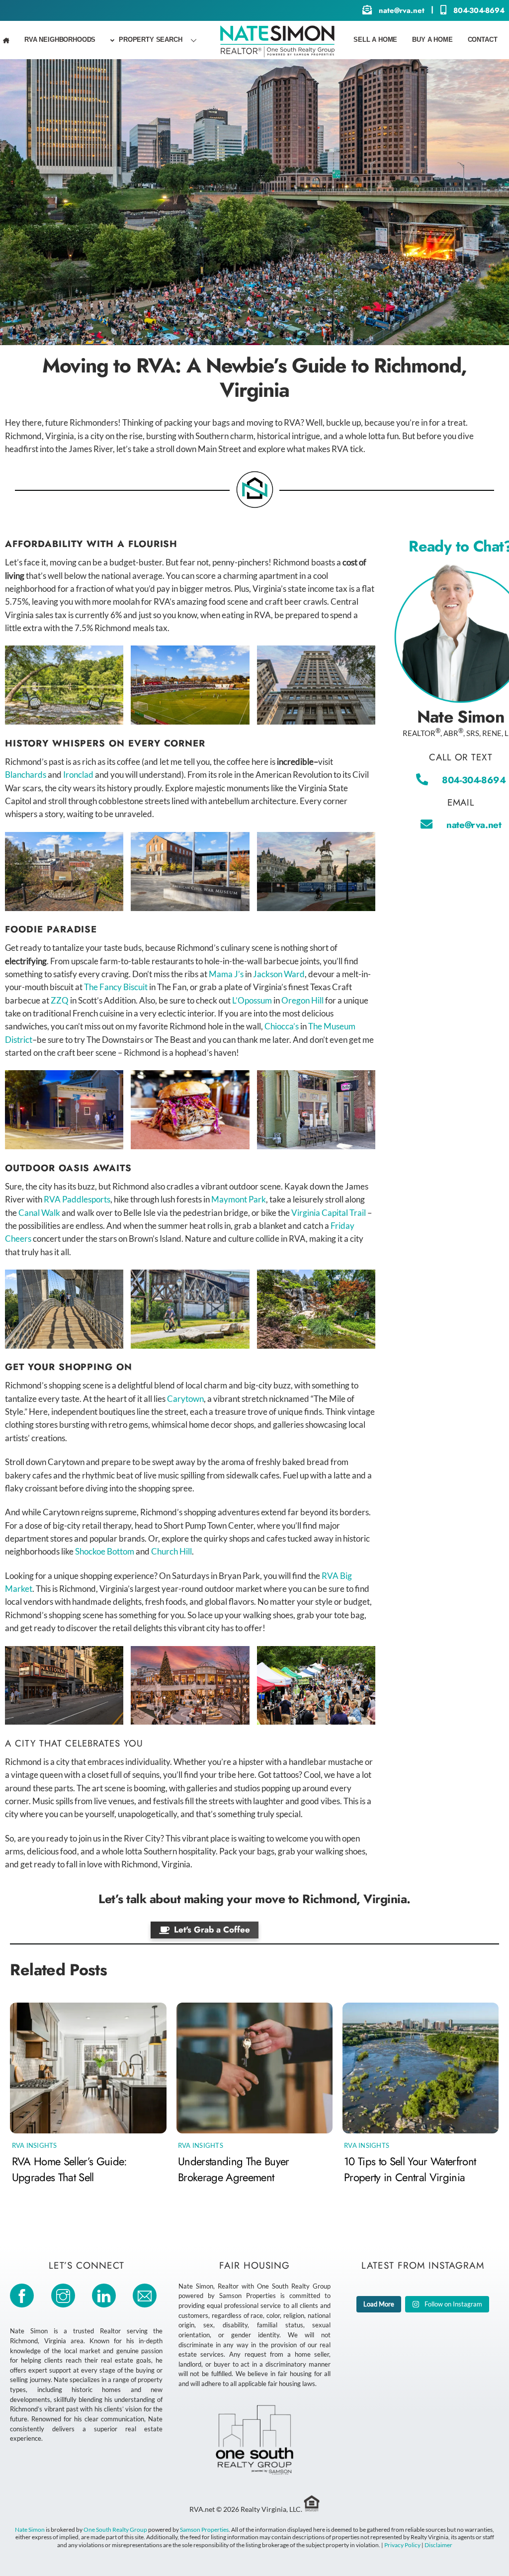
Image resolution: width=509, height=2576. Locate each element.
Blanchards (26, 775)
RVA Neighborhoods (60, 40)
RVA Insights (35, 2145)
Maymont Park (239, 1199)
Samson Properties (204, 2530)
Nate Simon (30, 2530)
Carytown (185, 1399)
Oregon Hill (302, 1000)
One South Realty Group (115, 2530)
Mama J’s (226, 974)
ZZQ (60, 1000)
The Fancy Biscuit (116, 987)
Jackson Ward (279, 974)
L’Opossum (252, 1000)
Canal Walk (39, 1213)
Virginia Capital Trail (329, 1213)
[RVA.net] (277, 41)
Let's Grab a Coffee (212, 1930)
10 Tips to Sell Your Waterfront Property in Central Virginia (410, 2169)
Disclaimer (438, 2545)
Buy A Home (432, 40)
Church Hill (171, 1551)
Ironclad (78, 775)
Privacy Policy (402, 2545)
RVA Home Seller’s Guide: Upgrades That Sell (70, 2169)
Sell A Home (375, 40)
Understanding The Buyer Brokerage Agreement (234, 2169)
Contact (483, 40)
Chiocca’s (282, 1026)
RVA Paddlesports (77, 1199)
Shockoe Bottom (105, 1551)
